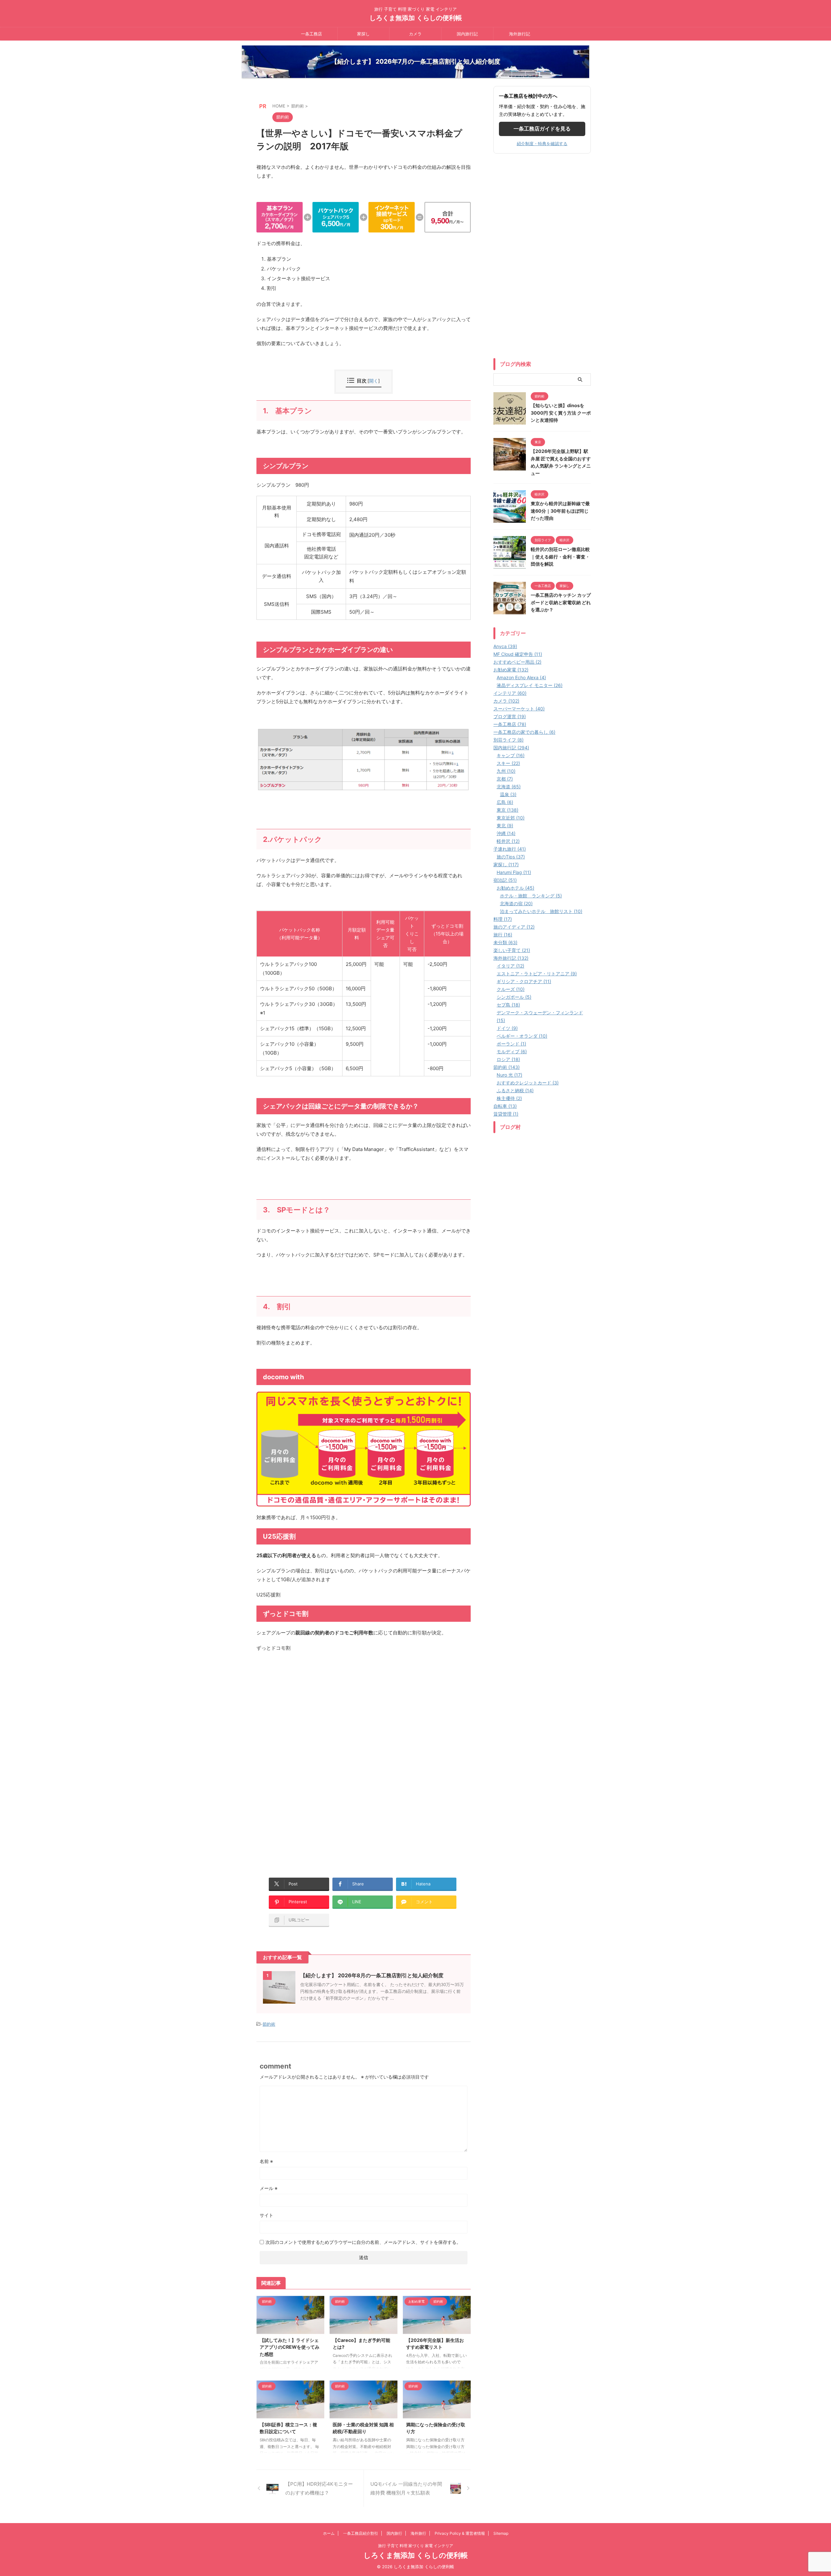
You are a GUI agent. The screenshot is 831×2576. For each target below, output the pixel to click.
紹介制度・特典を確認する (542, 144)
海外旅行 (418, 2533)
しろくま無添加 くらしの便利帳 (416, 18)
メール (269, 2188)
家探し (363, 34)
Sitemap (501, 2533)
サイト (267, 2215)
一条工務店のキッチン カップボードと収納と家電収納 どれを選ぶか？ (561, 602)
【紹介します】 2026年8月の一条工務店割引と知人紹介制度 (372, 1975)
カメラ (415, 34)
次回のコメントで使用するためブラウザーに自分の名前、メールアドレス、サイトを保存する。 (363, 2242)
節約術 (269, 2024)
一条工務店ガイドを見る (542, 129)
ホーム (329, 2533)
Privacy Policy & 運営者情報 (460, 2533)
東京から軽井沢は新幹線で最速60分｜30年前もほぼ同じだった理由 (560, 511)
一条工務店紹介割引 (361, 2533)
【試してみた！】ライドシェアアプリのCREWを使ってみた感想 (290, 2347)
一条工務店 (311, 34)
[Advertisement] (311, 1719)
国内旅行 (394, 2533)
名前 (266, 2161)
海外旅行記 (520, 34)
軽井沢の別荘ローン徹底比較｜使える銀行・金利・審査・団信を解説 (560, 556)
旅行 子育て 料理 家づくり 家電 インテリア (416, 2546)
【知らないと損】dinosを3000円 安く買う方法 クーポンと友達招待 (561, 413)
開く (374, 381)
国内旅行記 (467, 34)
